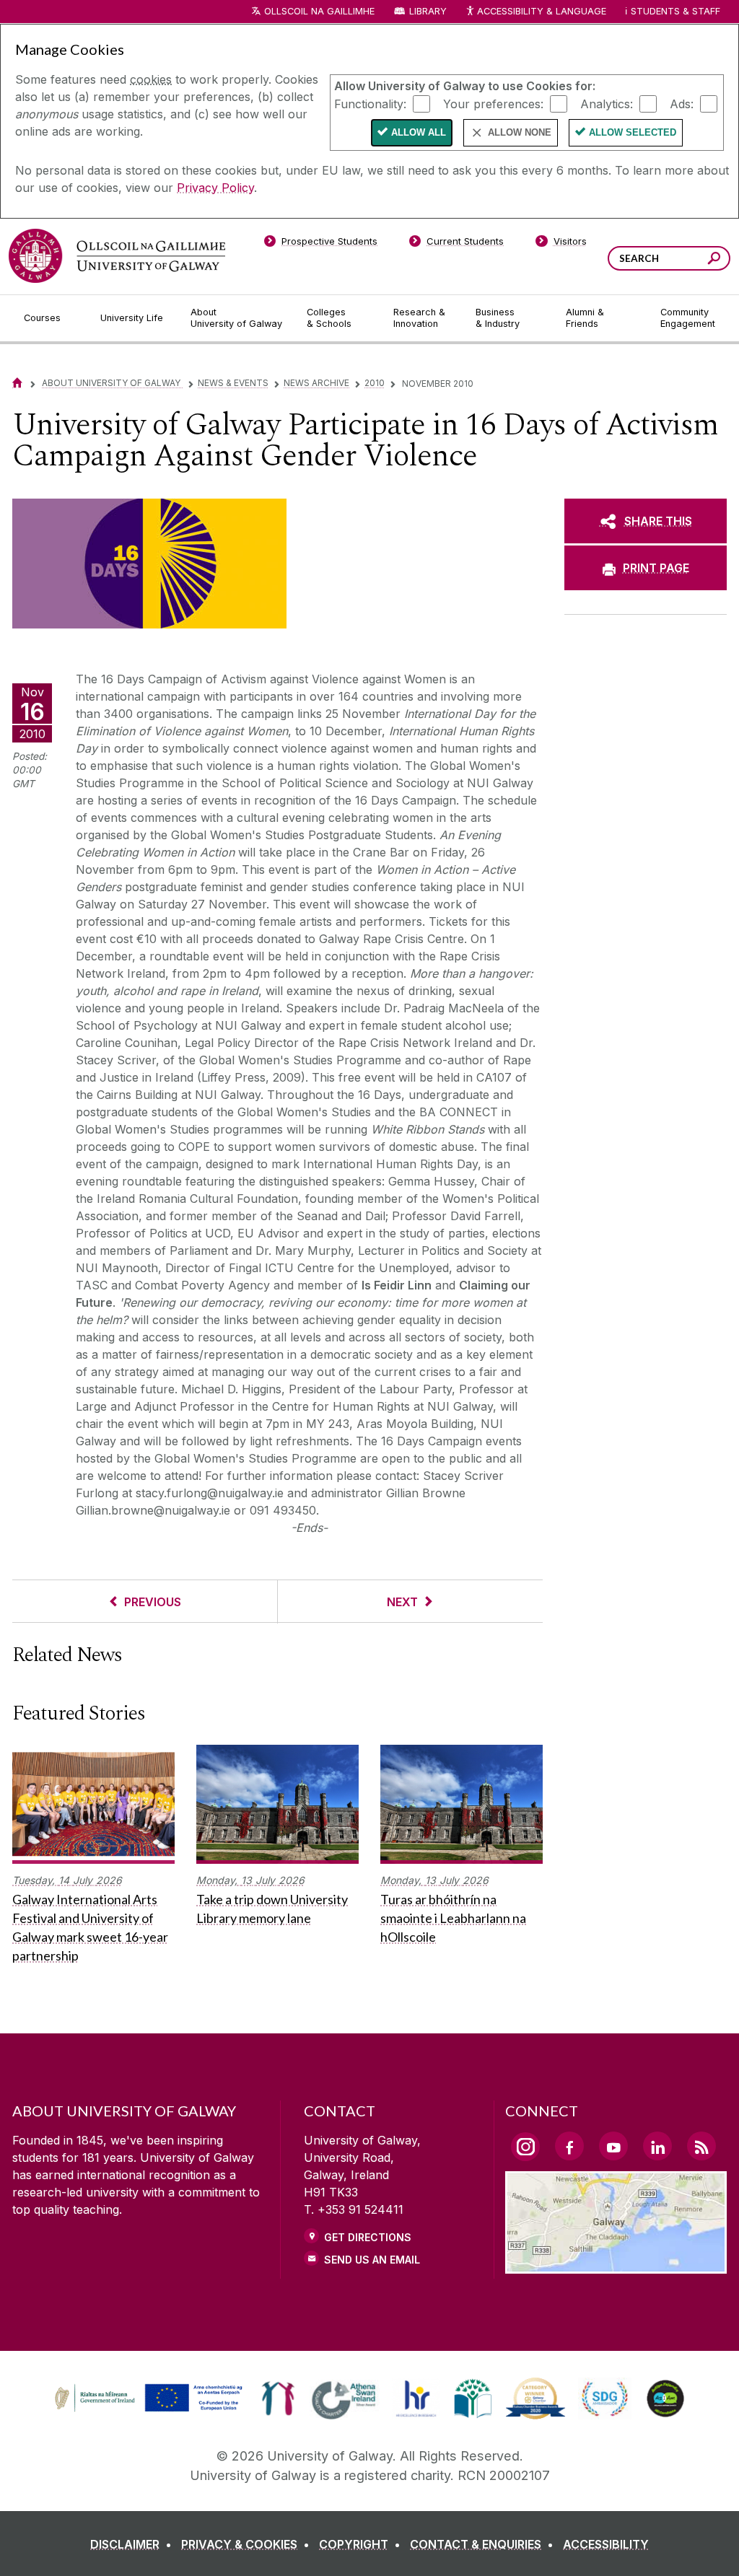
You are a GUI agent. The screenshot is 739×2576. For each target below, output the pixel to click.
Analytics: (607, 103)
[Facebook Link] (569, 2146)
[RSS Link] (701, 2146)
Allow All (419, 132)
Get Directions (368, 2237)
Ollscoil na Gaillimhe (319, 11)
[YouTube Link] (613, 2146)
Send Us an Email (372, 2260)
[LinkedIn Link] (657, 2146)
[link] (147, 2398)
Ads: (682, 103)
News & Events (233, 383)
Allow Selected (633, 132)
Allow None (520, 132)
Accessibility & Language (541, 11)
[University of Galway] (117, 256)
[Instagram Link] (525, 2147)
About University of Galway (112, 383)
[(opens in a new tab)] (150, 2410)
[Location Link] (616, 2265)
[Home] (17, 383)
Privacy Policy (215, 188)
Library (428, 11)
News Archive (316, 383)
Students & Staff (675, 11)
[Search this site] (714, 260)
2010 (375, 383)
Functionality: (370, 103)
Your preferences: (493, 103)
